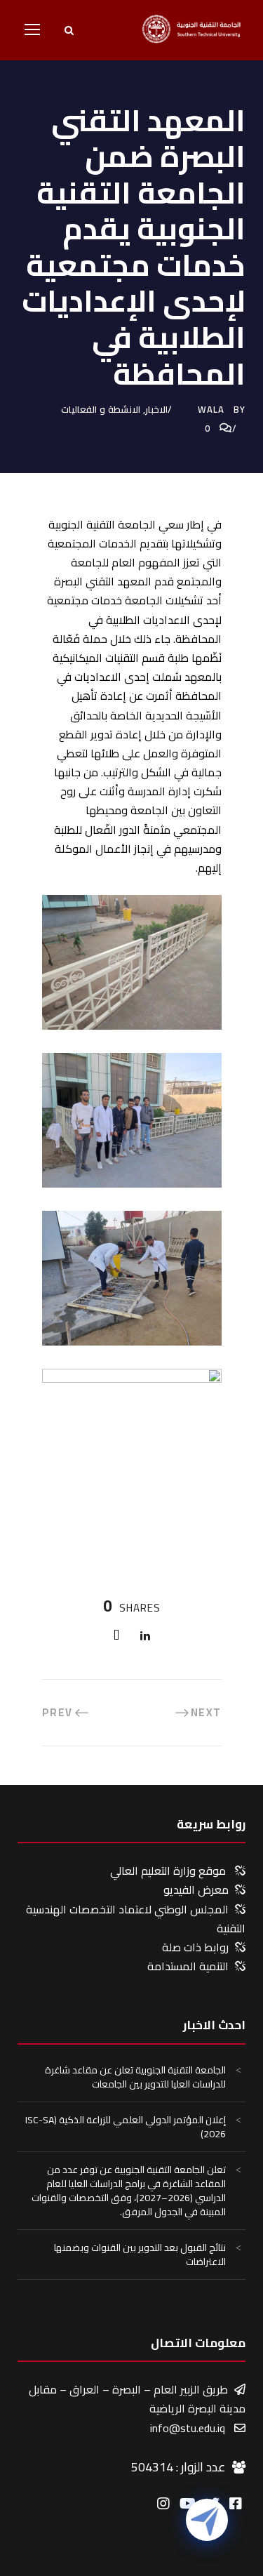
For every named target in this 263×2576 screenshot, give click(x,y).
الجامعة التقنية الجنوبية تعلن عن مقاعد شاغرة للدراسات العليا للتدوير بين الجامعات (135, 2077)
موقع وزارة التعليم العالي (168, 1871)
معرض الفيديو (196, 1890)
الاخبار (156, 409)
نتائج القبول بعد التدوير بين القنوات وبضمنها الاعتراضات (140, 2255)
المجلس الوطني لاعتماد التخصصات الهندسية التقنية (136, 1919)
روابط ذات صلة (195, 1947)
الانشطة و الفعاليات (101, 409)
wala (211, 409)
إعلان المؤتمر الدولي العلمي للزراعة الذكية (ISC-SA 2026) (126, 2127)
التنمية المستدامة (188, 1966)
